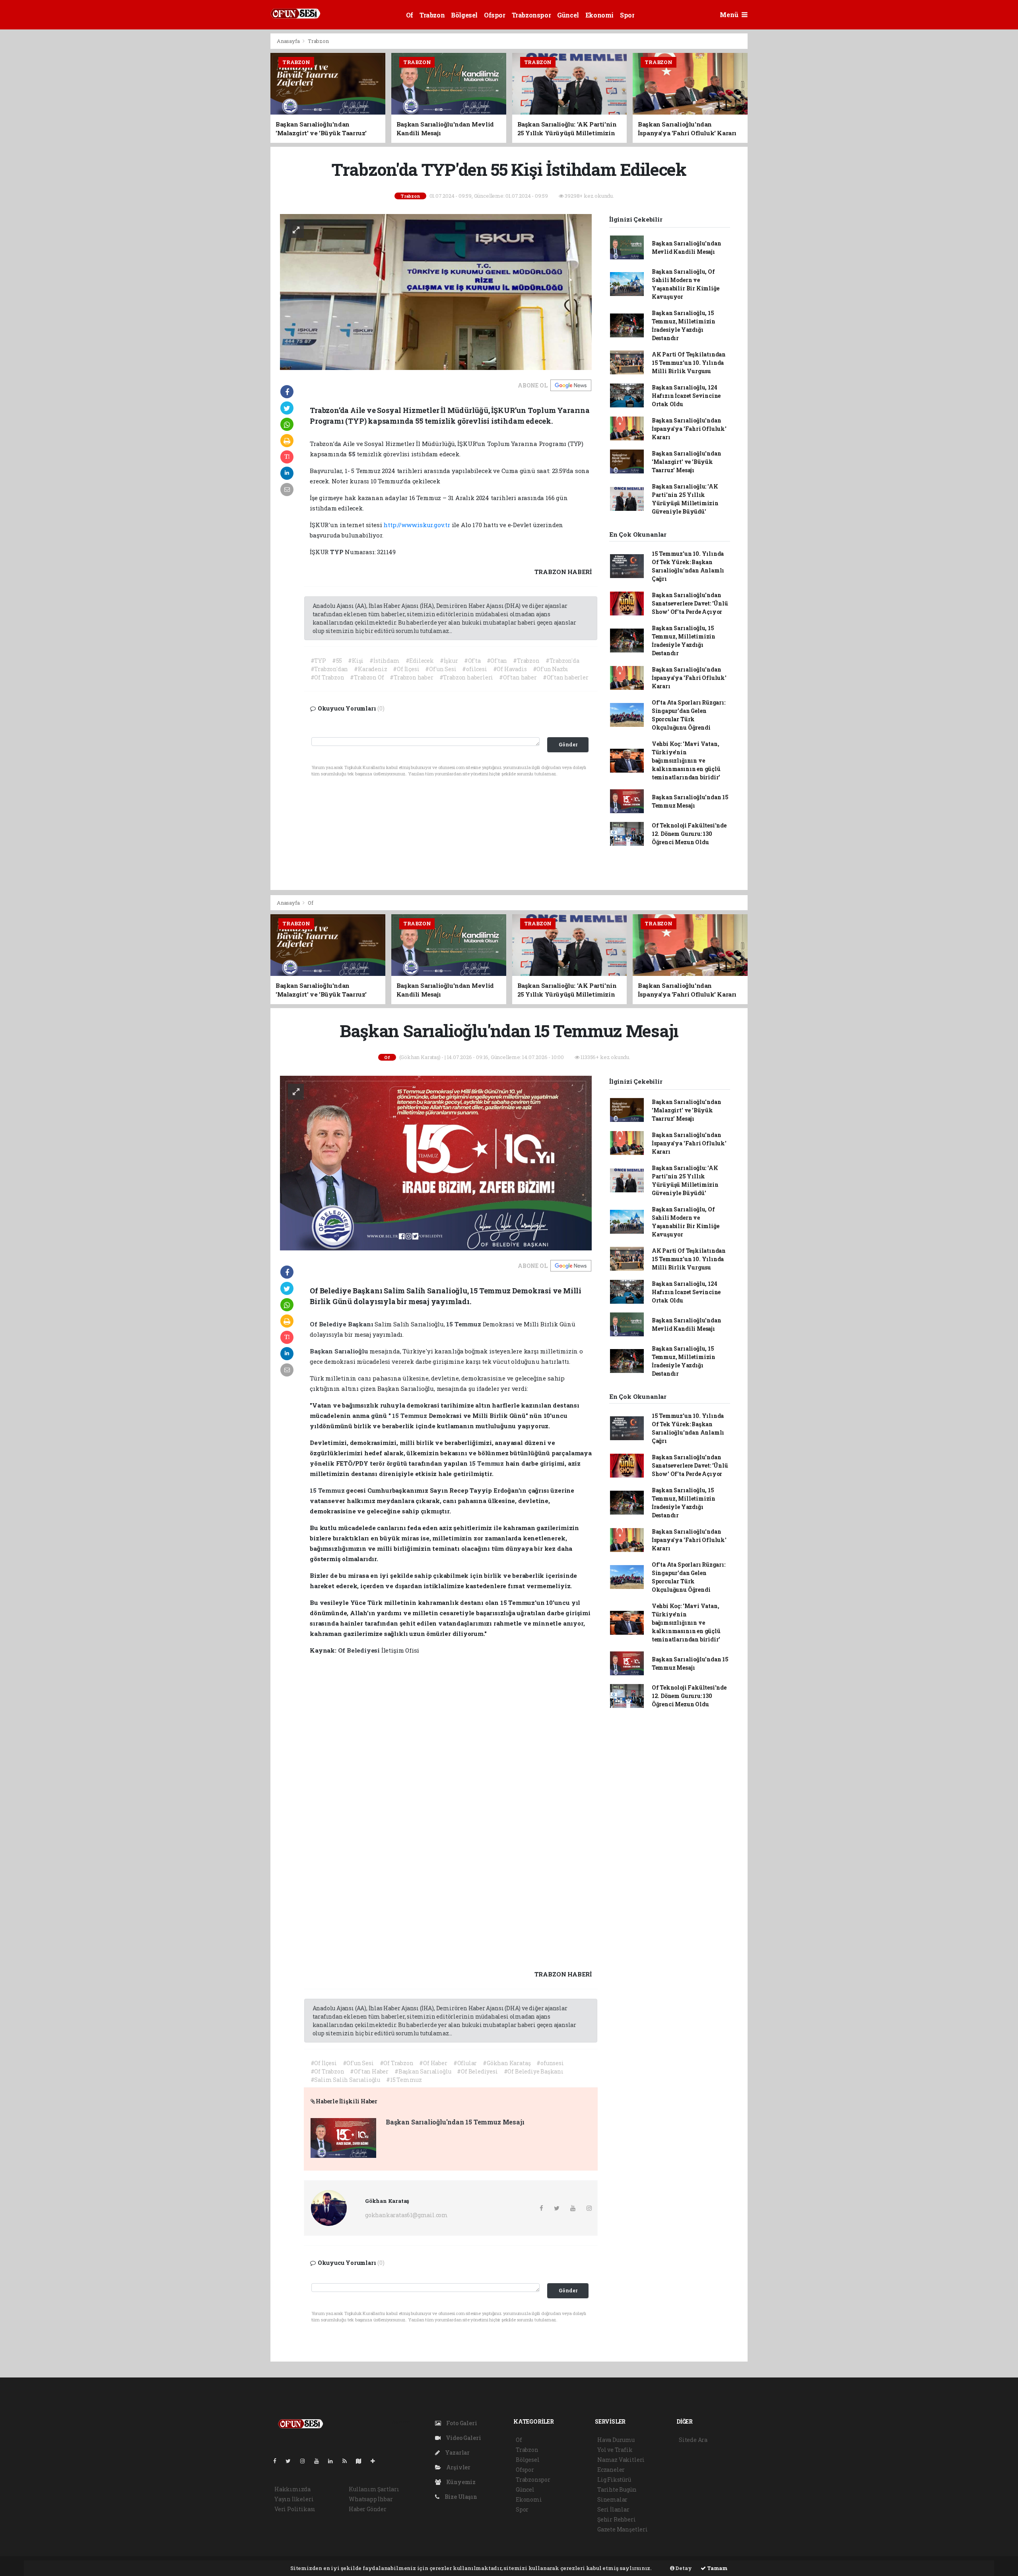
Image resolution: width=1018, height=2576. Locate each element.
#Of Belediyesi (477, 2071)
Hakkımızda (292, 2489)
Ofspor (495, 15)
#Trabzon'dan (329, 669)
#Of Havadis (510, 669)
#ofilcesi (474, 669)
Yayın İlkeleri (294, 2499)
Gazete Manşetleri (623, 2529)
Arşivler (458, 2467)
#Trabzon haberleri (466, 677)
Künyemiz (460, 2482)
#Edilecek (420, 661)
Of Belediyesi (360, 1650)
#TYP (318, 661)
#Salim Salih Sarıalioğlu (345, 2080)
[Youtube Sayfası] (320, 2461)
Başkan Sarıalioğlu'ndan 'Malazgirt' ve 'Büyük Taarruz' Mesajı (687, 462)
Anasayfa (289, 41)
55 (353, 454)
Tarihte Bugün (617, 2489)
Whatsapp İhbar (371, 2499)
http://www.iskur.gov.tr (417, 525)
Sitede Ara (693, 2440)
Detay (683, 2568)
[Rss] (348, 2461)
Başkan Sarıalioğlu (340, 1351)
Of (410, 15)
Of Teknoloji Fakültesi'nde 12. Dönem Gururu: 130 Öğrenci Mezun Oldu (689, 834)
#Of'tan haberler (566, 677)
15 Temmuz (464, 1324)
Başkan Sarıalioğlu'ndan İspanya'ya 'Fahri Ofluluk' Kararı (689, 429)
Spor (627, 15)
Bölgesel (464, 15)
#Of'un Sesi (441, 669)
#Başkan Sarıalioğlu (423, 2071)
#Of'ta (472, 661)
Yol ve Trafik (615, 2450)
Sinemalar (612, 2499)
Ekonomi (599, 15)
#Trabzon (526, 661)
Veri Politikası (295, 2509)
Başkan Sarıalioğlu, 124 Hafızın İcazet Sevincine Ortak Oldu (686, 396)
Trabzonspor (531, 15)
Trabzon (432, 15)
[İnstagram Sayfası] (306, 2461)
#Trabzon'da (562, 661)
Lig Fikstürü (614, 2480)
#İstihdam (384, 661)
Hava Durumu (616, 2440)
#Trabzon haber (411, 677)
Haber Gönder (368, 2509)
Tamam (717, 2568)
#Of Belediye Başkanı (534, 2071)
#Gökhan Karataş (507, 2063)
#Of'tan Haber (369, 2071)
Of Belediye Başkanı (342, 1324)
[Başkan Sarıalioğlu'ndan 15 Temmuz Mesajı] (436, 1162)
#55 (337, 661)
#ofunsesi (550, 2063)
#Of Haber (433, 2063)
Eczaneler (611, 2470)
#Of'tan (497, 661)
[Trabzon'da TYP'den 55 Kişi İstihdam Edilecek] (436, 291)
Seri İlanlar (613, 2509)
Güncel (568, 15)
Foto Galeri (461, 2423)
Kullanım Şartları (374, 2489)
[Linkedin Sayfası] (334, 2461)
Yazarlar (457, 2452)
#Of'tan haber (518, 677)
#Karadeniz (370, 669)
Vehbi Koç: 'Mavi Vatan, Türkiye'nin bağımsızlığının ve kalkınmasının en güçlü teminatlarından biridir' (686, 760)
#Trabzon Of (367, 677)
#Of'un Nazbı (551, 669)
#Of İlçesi (406, 669)
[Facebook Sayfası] (278, 2461)
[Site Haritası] (362, 2461)
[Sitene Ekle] (376, 2461)
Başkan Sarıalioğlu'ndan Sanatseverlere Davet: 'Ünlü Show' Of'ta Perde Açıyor (690, 603)
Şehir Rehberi (617, 2519)
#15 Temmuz (404, 2080)
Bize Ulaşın (460, 2497)
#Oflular (465, 2063)
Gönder (568, 744)
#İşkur (449, 661)
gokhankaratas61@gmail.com (406, 2215)
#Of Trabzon (327, 677)
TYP (337, 552)
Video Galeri (463, 2438)
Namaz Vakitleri (621, 2460)
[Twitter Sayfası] (291, 2461)
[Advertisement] (235, 152)
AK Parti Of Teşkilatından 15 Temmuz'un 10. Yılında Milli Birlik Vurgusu (689, 363)
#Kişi (356, 661)
